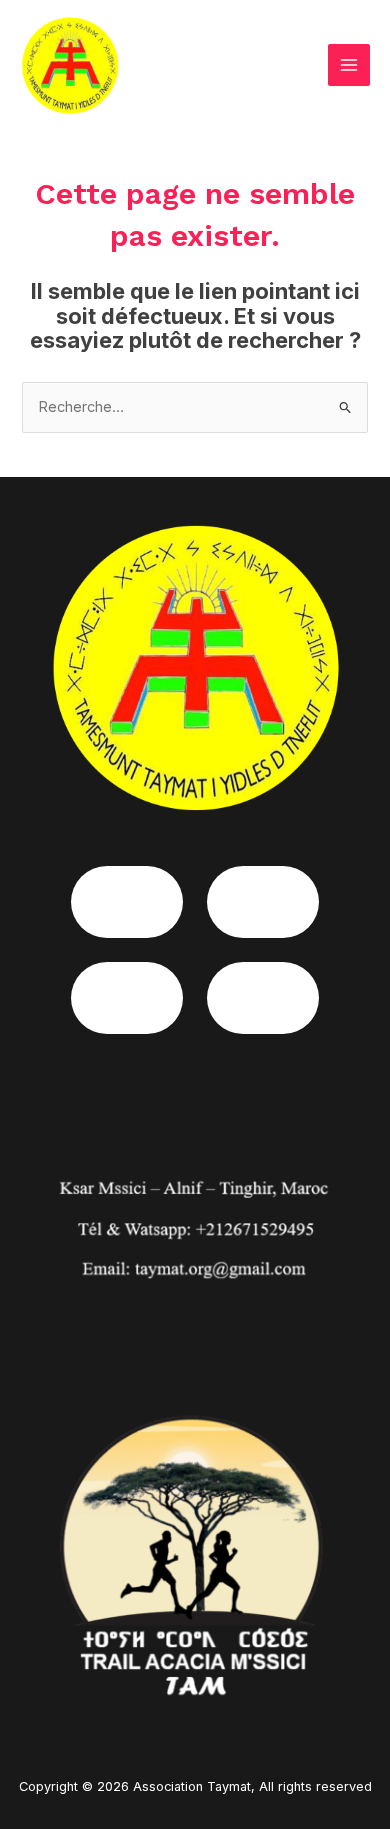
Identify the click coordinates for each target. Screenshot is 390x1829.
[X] (263, 998)
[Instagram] (263, 902)
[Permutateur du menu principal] (349, 65)
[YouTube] (127, 998)
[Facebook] (127, 902)
